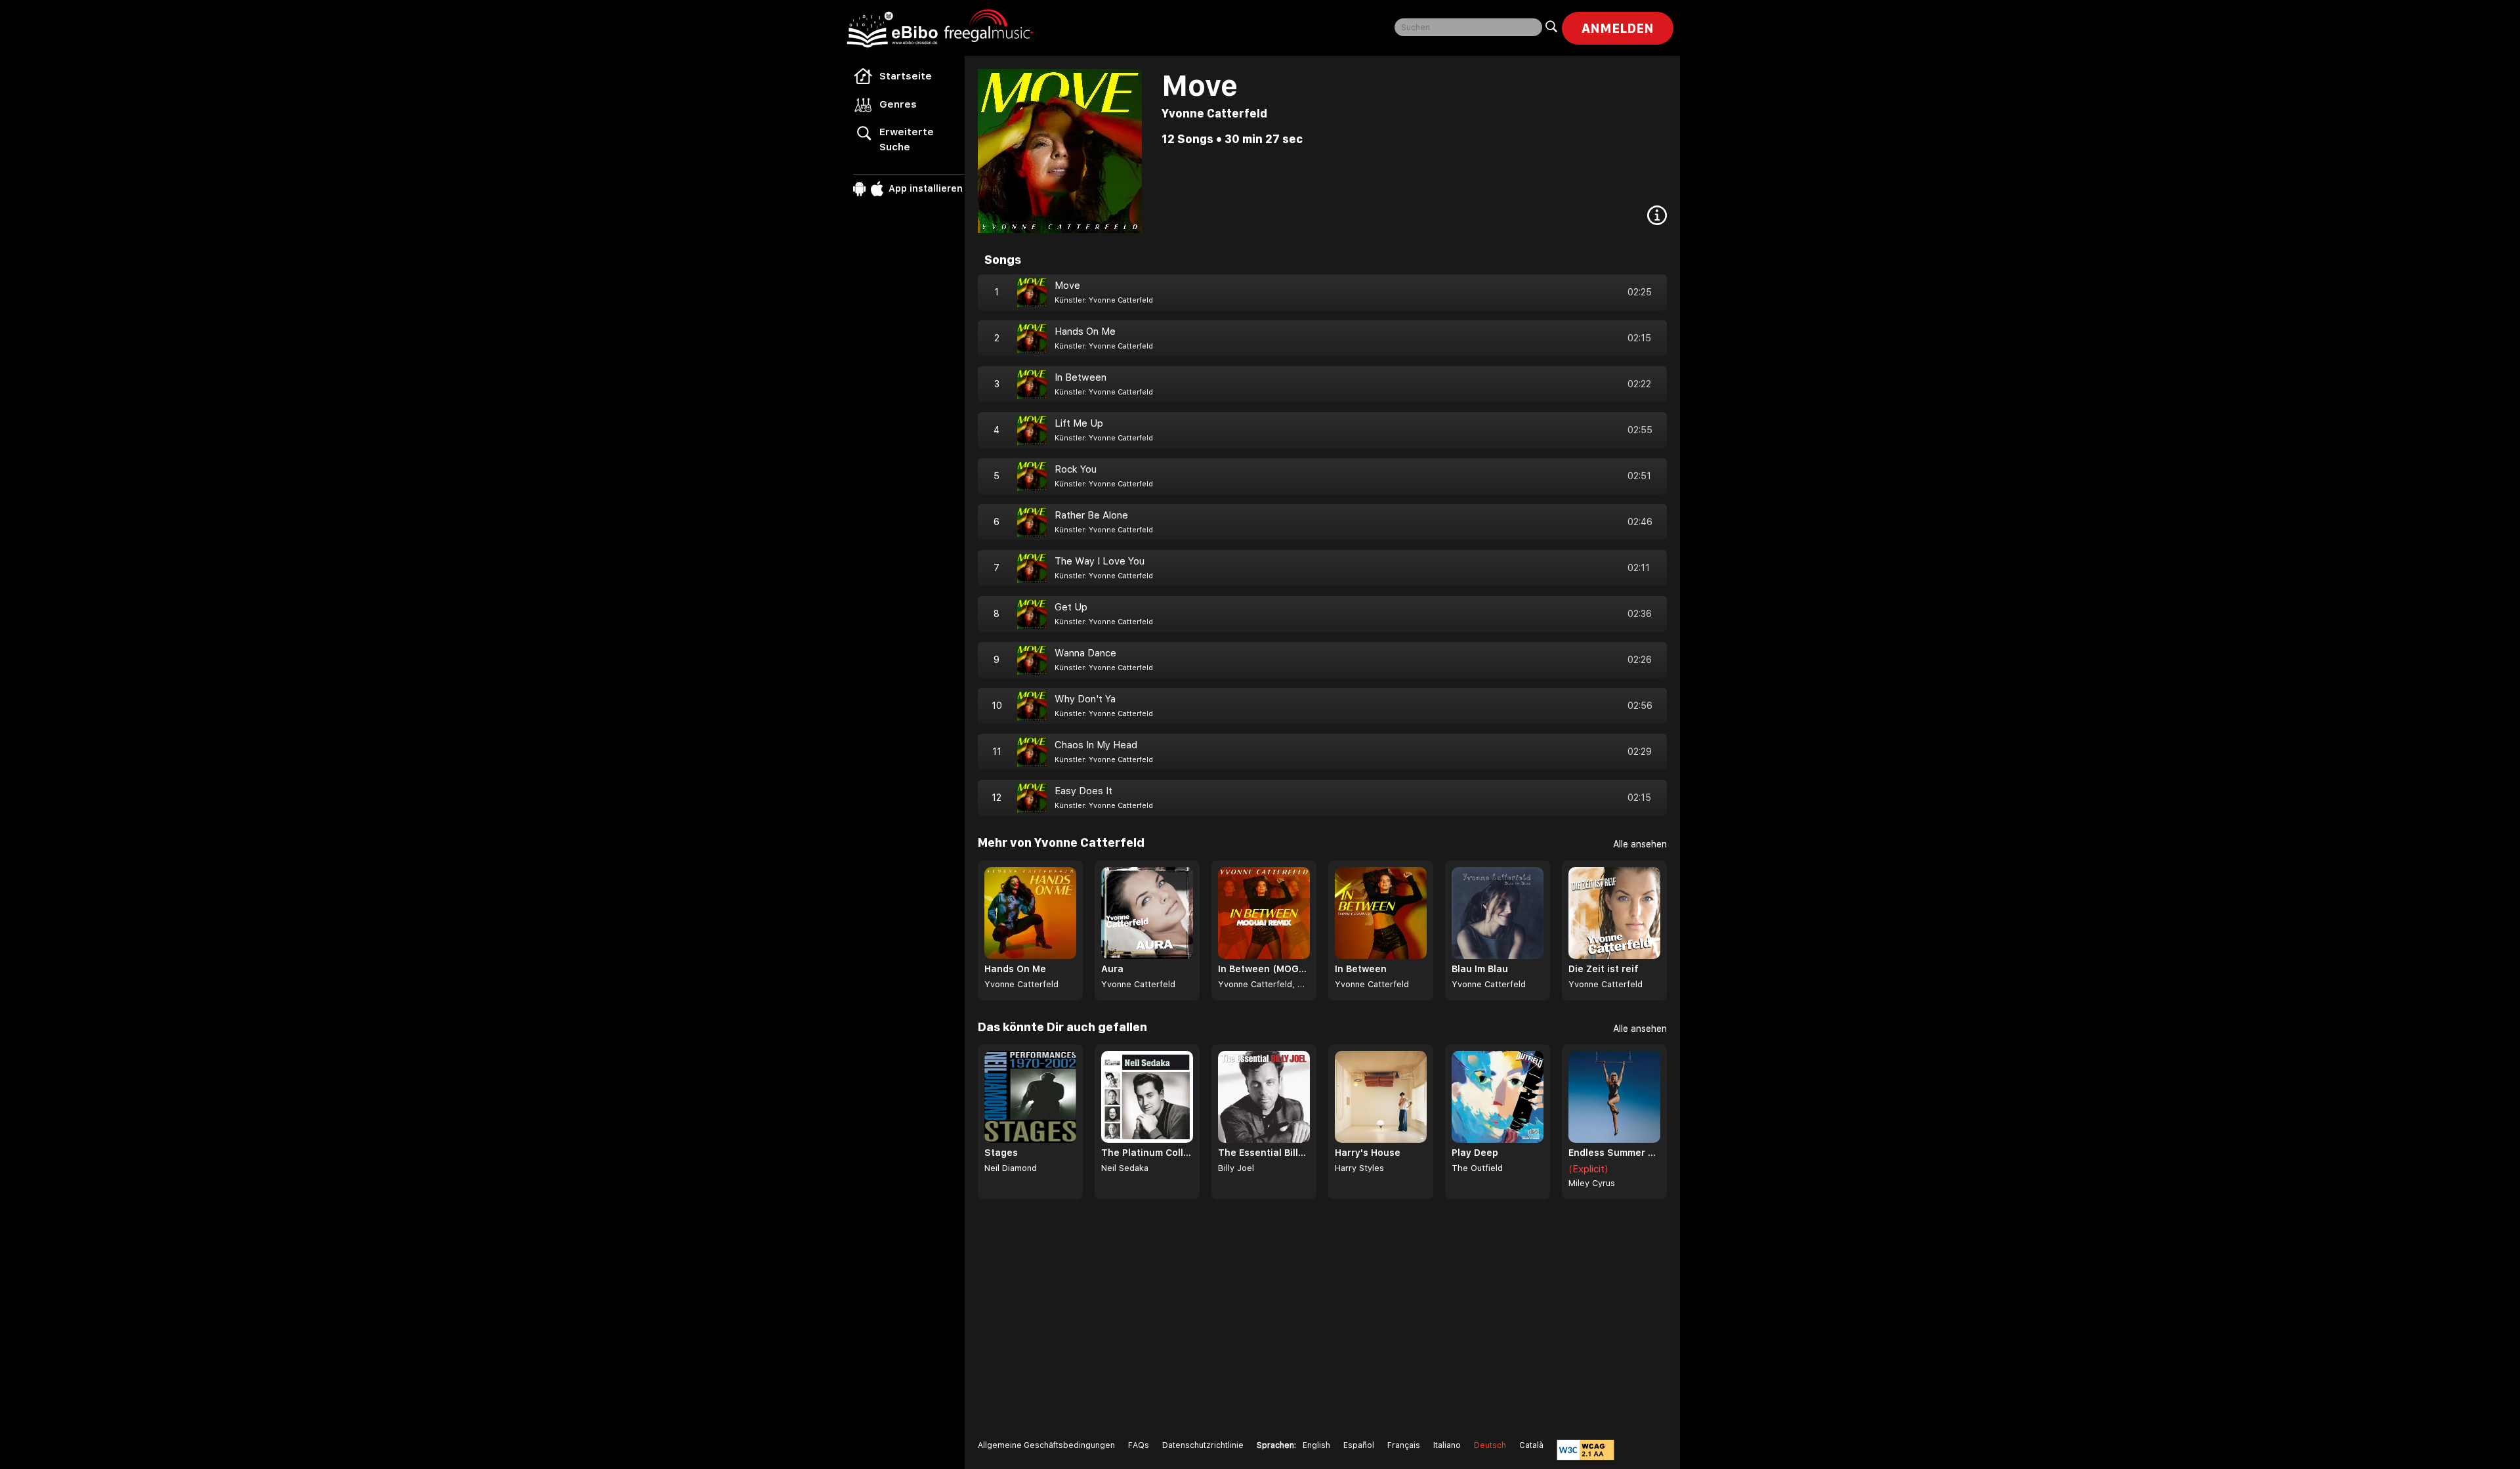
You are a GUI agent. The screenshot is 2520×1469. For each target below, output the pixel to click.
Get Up (1071, 607)
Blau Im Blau (1480, 969)
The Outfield (1477, 1168)
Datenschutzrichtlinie (1203, 1445)
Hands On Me (1085, 331)
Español (1359, 1445)
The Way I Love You (1100, 561)
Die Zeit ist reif (1604, 969)
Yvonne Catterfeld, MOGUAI (1264, 984)
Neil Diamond (1011, 1168)
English (1316, 1445)
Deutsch (1490, 1445)
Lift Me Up (1079, 423)
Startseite (906, 76)
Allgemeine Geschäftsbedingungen (1046, 1445)
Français (1404, 1445)
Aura (1112, 969)
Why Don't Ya (1085, 699)
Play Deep (1475, 1153)
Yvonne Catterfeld (1214, 113)
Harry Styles (1359, 1168)
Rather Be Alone (1091, 515)
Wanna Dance (1085, 653)
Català (1531, 1445)
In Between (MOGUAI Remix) (1264, 969)
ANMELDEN (1618, 28)
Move (1067, 286)
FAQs (1139, 1445)
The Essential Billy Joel (1264, 1153)
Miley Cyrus (1592, 1183)
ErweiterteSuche (907, 139)
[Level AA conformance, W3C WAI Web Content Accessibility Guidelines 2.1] (1585, 1450)
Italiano (1447, 1445)
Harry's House (1368, 1153)
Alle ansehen (1640, 844)
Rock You (1076, 469)
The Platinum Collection (1147, 1153)
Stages (1001, 1153)
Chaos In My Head (1096, 745)
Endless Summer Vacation (1614, 1153)
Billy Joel (1236, 1168)
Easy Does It (1083, 791)
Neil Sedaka (1125, 1168)
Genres (898, 104)
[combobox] (1468, 27)
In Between (1081, 377)
